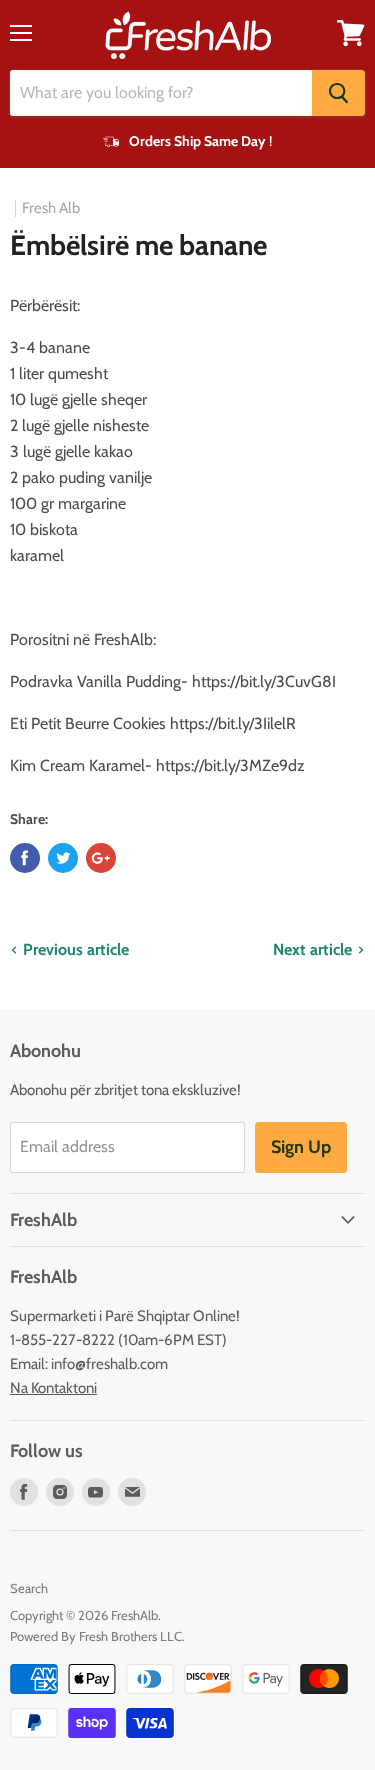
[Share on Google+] (101, 858)
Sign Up (301, 1147)
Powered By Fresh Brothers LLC (96, 1636)
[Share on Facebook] (25, 858)
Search (29, 1588)
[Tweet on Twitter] (63, 858)
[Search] (338, 93)
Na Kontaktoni (53, 1388)
